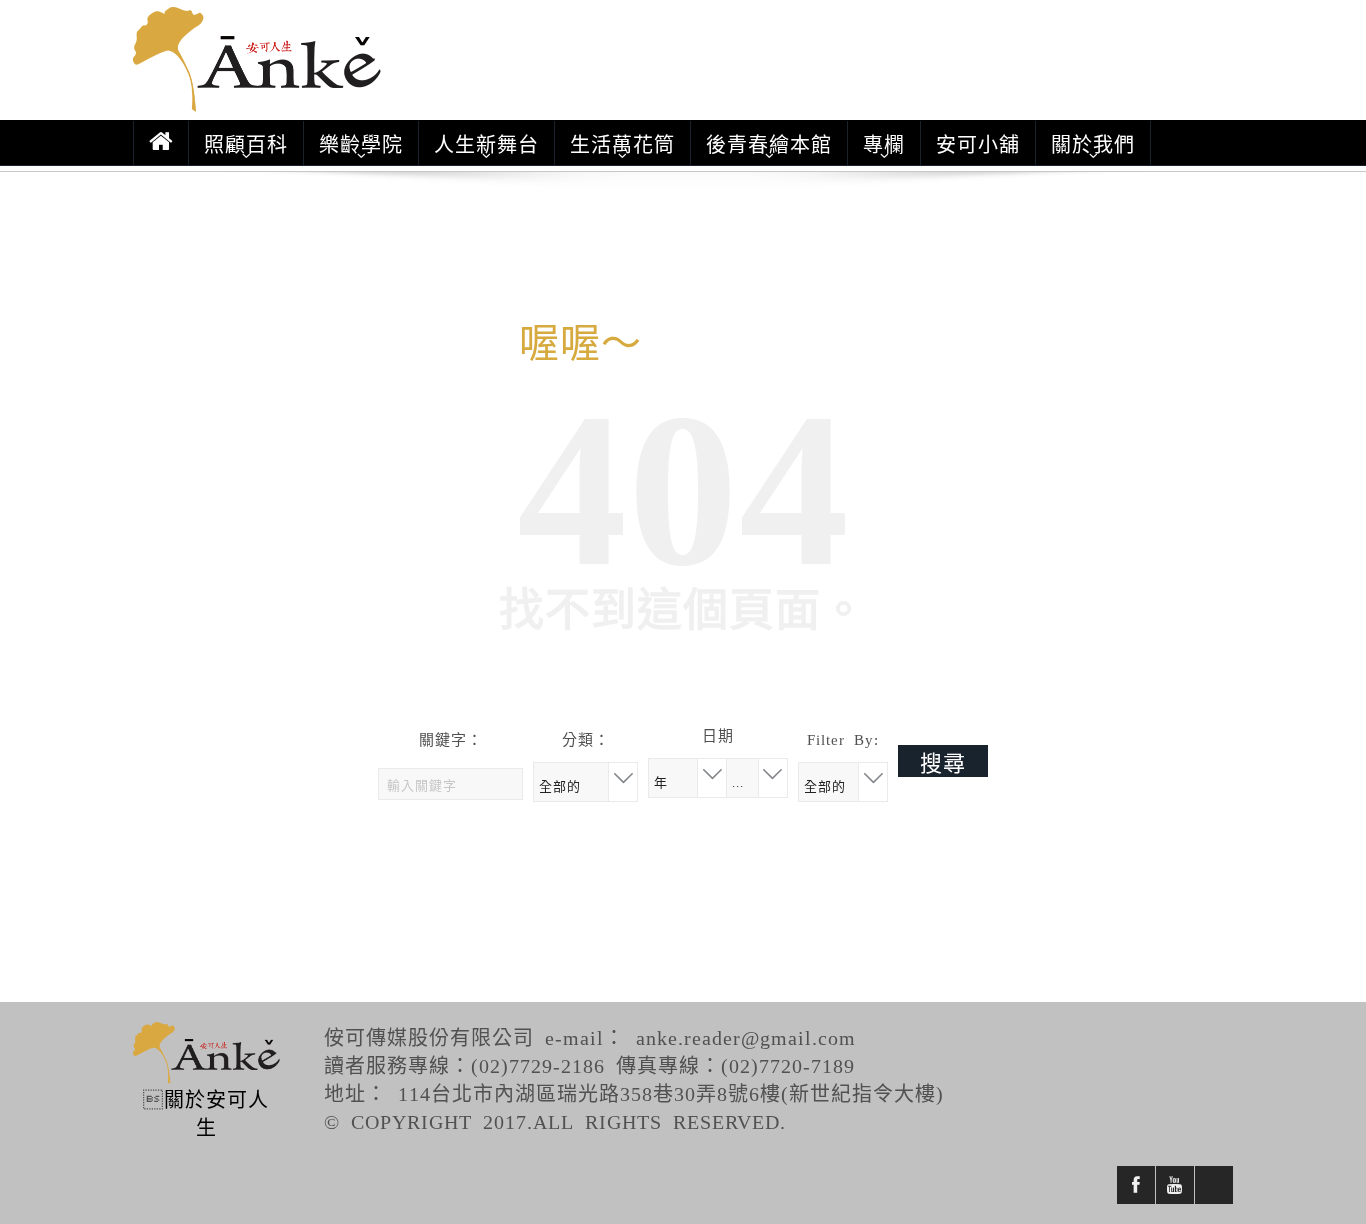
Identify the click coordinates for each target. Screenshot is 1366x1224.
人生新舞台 (486, 143)
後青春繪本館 (769, 143)
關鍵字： (451, 738)
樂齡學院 (361, 143)
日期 (718, 734)
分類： (586, 738)
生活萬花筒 (622, 143)
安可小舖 (978, 143)
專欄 (884, 143)
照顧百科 (246, 143)
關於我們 (1093, 143)
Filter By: (843, 738)
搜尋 (943, 761)
